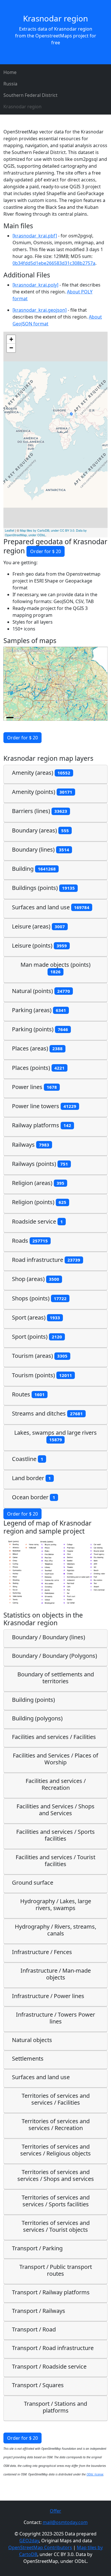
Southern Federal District (30, 95)
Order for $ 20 (46, 551)
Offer (55, 2511)
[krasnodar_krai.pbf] (35, 236)
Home (10, 72)
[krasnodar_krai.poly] (35, 285)
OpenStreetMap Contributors (40, 2547)
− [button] (11, 348)
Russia (10, 84)
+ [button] (11, 339)
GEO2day (29, 2541)
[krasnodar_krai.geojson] (40, 310)
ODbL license (95, 2474)
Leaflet (10, 530)
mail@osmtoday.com (65, 2522)
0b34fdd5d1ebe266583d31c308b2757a (54, 263)
